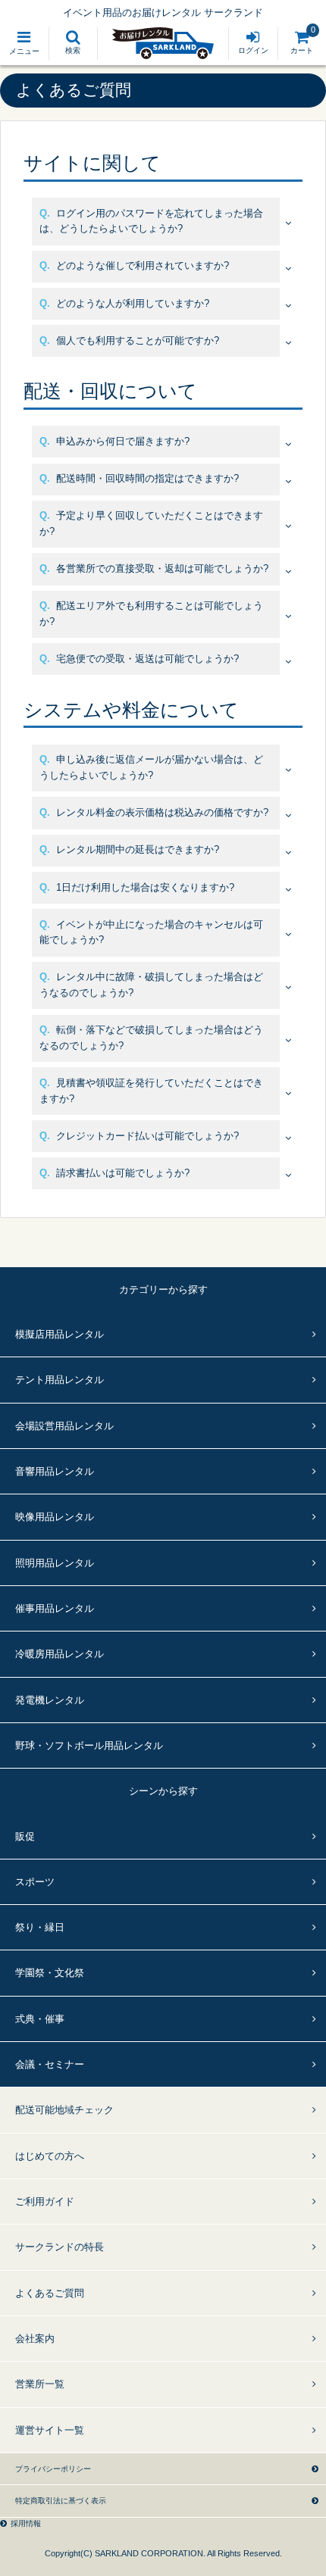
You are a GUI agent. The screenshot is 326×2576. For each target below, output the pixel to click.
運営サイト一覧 (50, 2430)
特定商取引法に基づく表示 (61, 2501)
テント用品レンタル (60, 1380)
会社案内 (35, 2339)
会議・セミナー (50, 2064)
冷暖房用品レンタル (60, 1654)
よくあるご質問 (50, 2293)
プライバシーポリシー (53, 2469)
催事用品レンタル (55, 1608)
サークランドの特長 (60, 2247)
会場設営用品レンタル (64, 1426)
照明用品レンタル (55, 1563)
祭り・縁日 (40, 1927)
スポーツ (35, 1882)
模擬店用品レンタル (60, 1334)
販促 (25, 1836)
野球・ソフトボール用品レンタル (89, 1745)
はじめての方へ (50, 2156)
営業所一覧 (40, 2384)
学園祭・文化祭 (50, 1973)
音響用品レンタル (55, 1471)
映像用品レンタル (55, 1517)
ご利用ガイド (45, 2201)
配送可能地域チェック (64, 2110)
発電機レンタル (50, 1700)
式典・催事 (40, 2019)
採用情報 (26, 2523)
